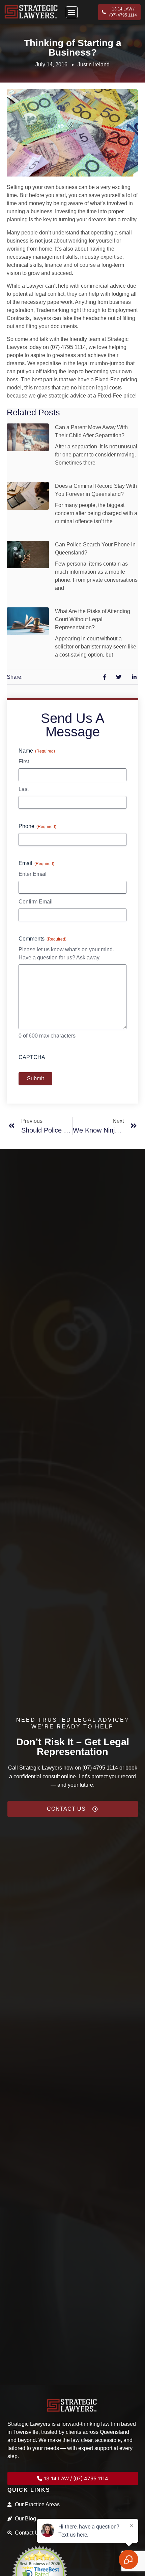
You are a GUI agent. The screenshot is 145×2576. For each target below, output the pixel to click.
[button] (72, 12)
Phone (37, 826)
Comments (42, 939)
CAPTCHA (32, 1057)
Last (24, 789)
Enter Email (33, 874)
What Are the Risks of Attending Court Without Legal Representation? (93, 619)
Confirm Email (36, 902)
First (24, 761)
